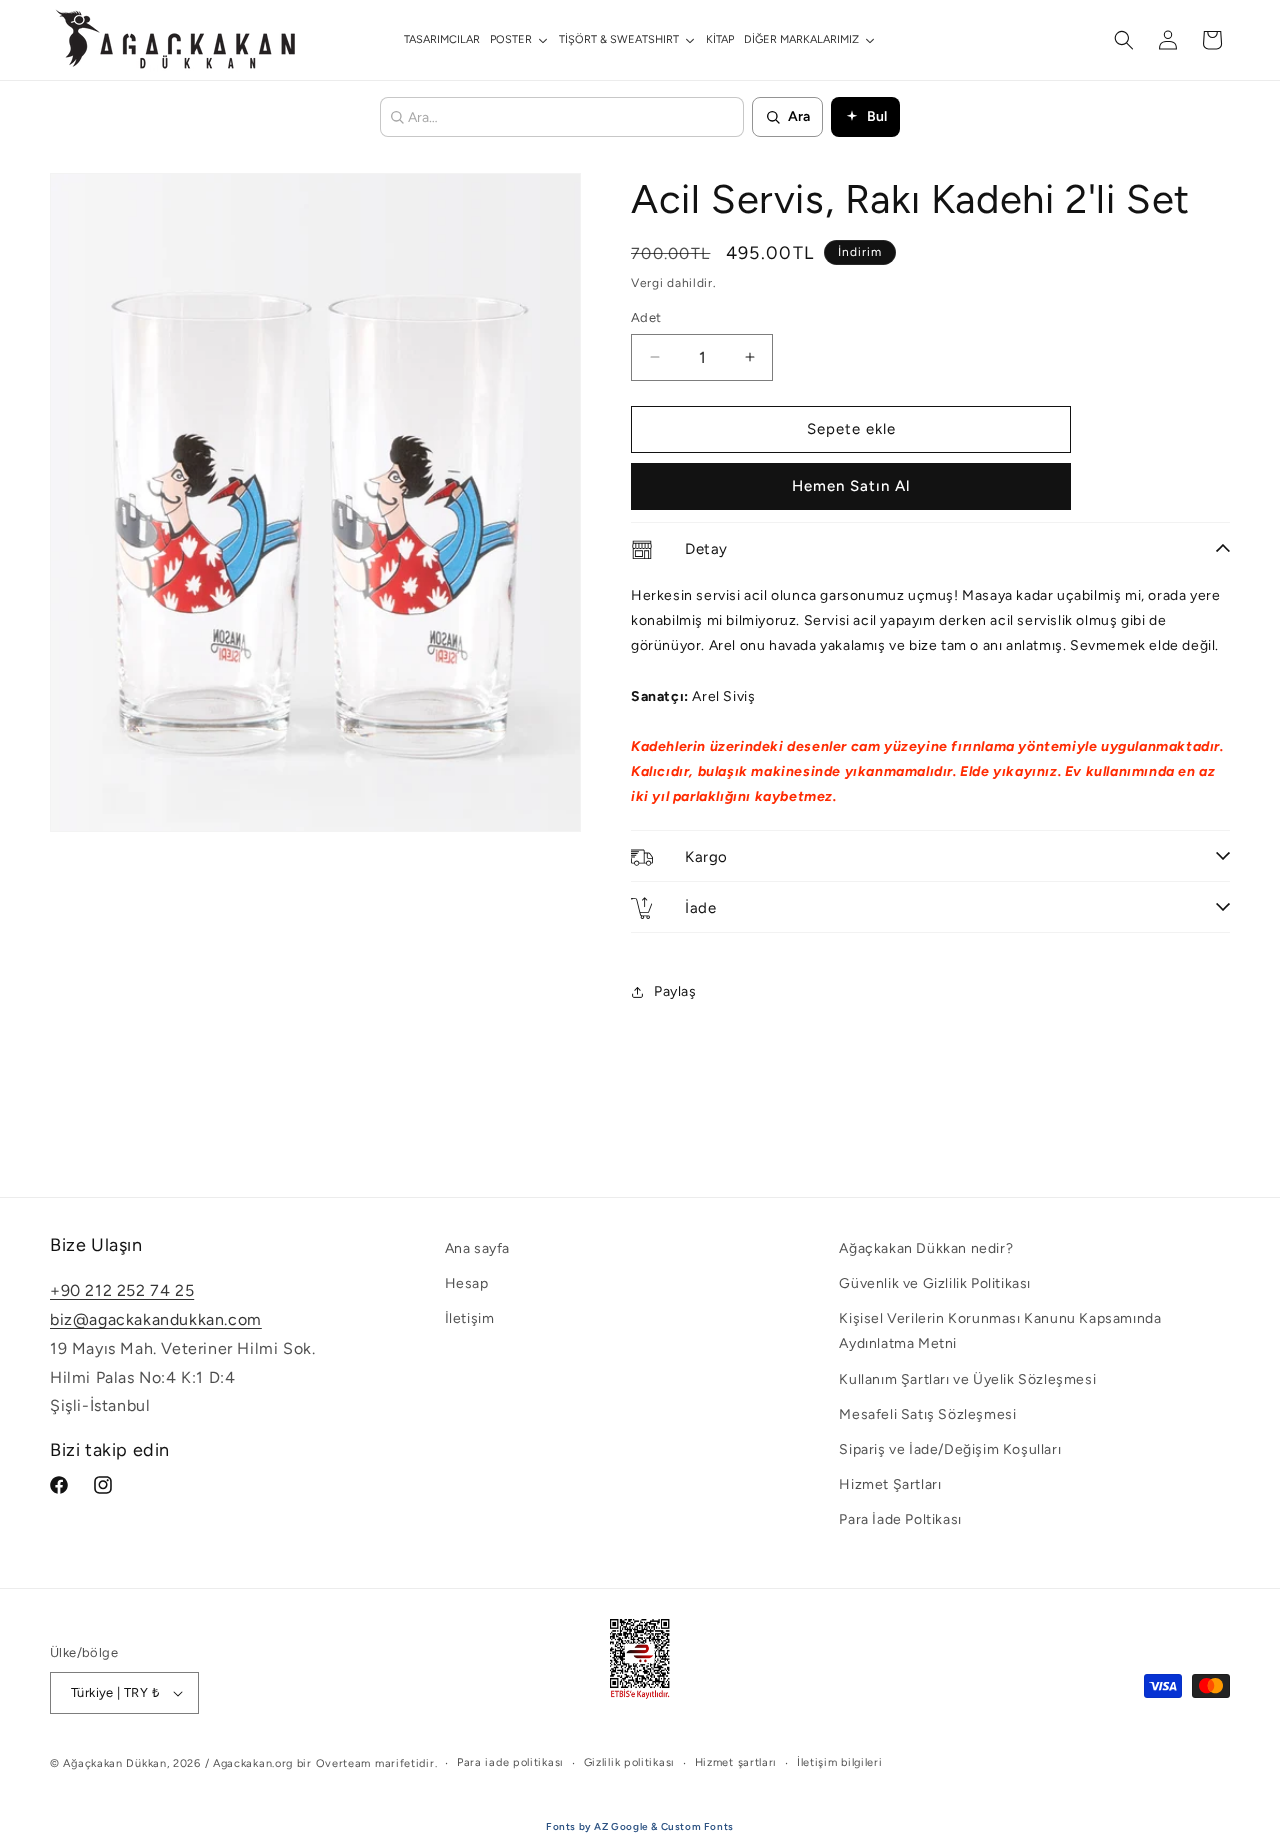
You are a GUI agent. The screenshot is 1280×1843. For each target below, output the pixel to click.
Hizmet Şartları (890, 1484)
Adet (646, 317)
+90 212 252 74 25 (122, 1291)
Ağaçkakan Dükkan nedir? (926, 1248)
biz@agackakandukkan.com (156, 1319)
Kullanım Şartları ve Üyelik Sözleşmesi (967, 1379)
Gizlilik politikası (629, 1762)
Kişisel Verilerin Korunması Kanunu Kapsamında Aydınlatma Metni (1000, 1332)
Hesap (467, 1283)
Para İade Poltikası (900, 1520)
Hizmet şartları (736, 1762)
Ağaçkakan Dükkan (114, 1763)
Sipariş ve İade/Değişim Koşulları (950, 1449)
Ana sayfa (477, 1248)
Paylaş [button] (675, 991)
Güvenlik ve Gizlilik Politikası (935, 1283)
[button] (1124, 40)
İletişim (470, 1319)
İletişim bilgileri (840, 1762)
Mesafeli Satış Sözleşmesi (927, 1414)
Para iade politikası (510, 1762)
